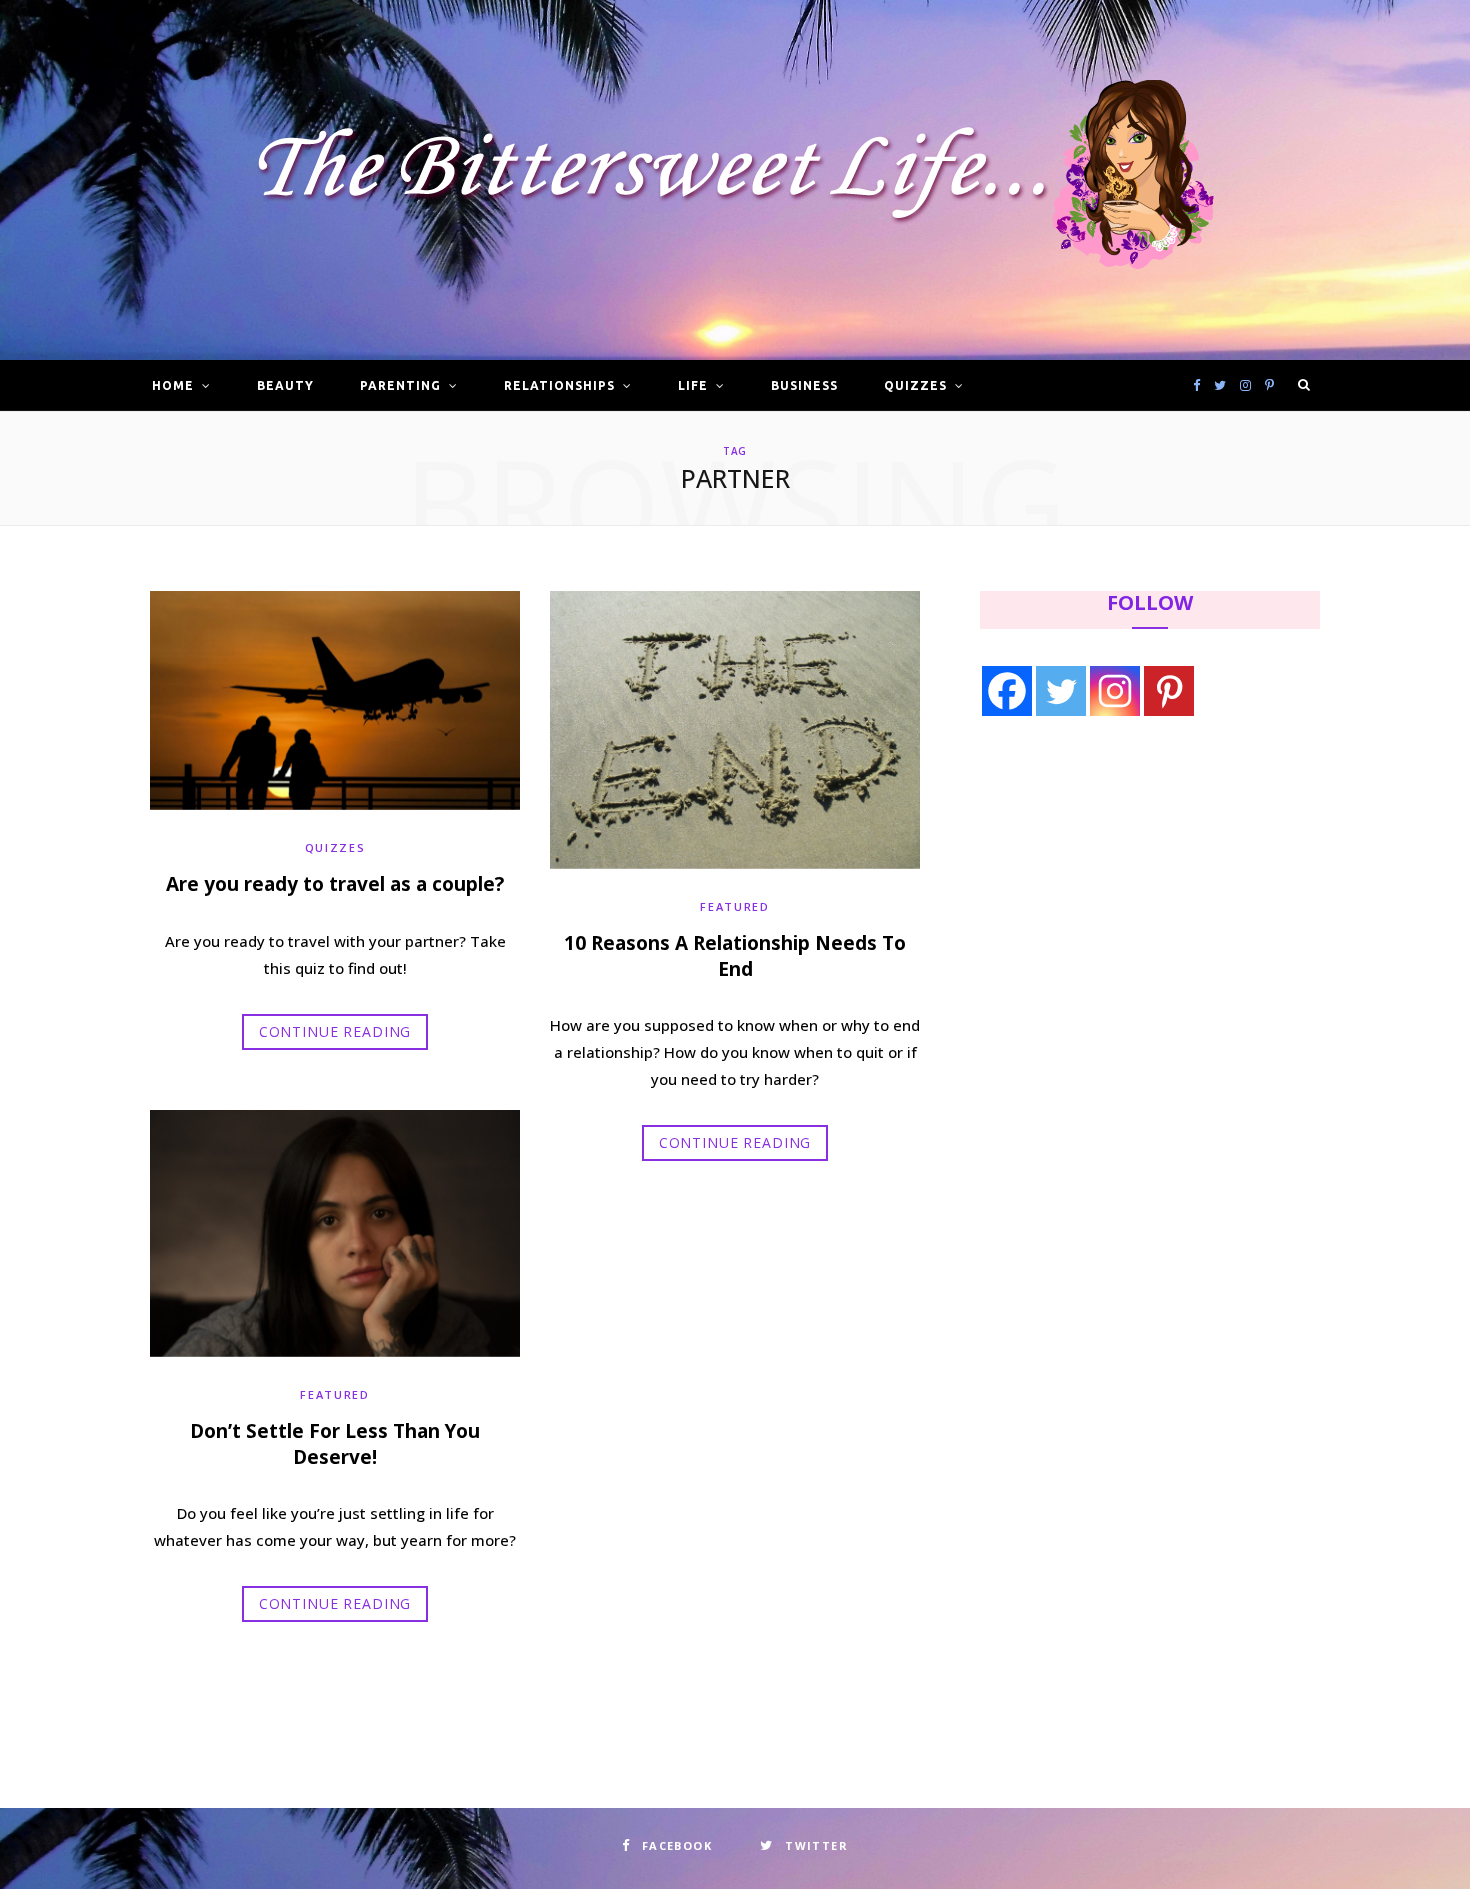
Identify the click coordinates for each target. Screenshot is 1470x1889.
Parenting (400, 385)
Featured (734, 906)
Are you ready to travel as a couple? (335, 884)
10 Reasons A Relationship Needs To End (735, 956)
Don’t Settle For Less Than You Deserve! (335, 1444)
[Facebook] (1007, 691)
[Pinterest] (1169, 691)
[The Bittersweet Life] (735, 180)
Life (693, 385)
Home (173, 385)
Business (804, 385)
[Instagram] (1115, 691)
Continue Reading (335, 1031)
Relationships (559, 385)
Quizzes (915, 385)
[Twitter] (1061, 691)
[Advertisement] (1106, 897)
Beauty (285, 385)
